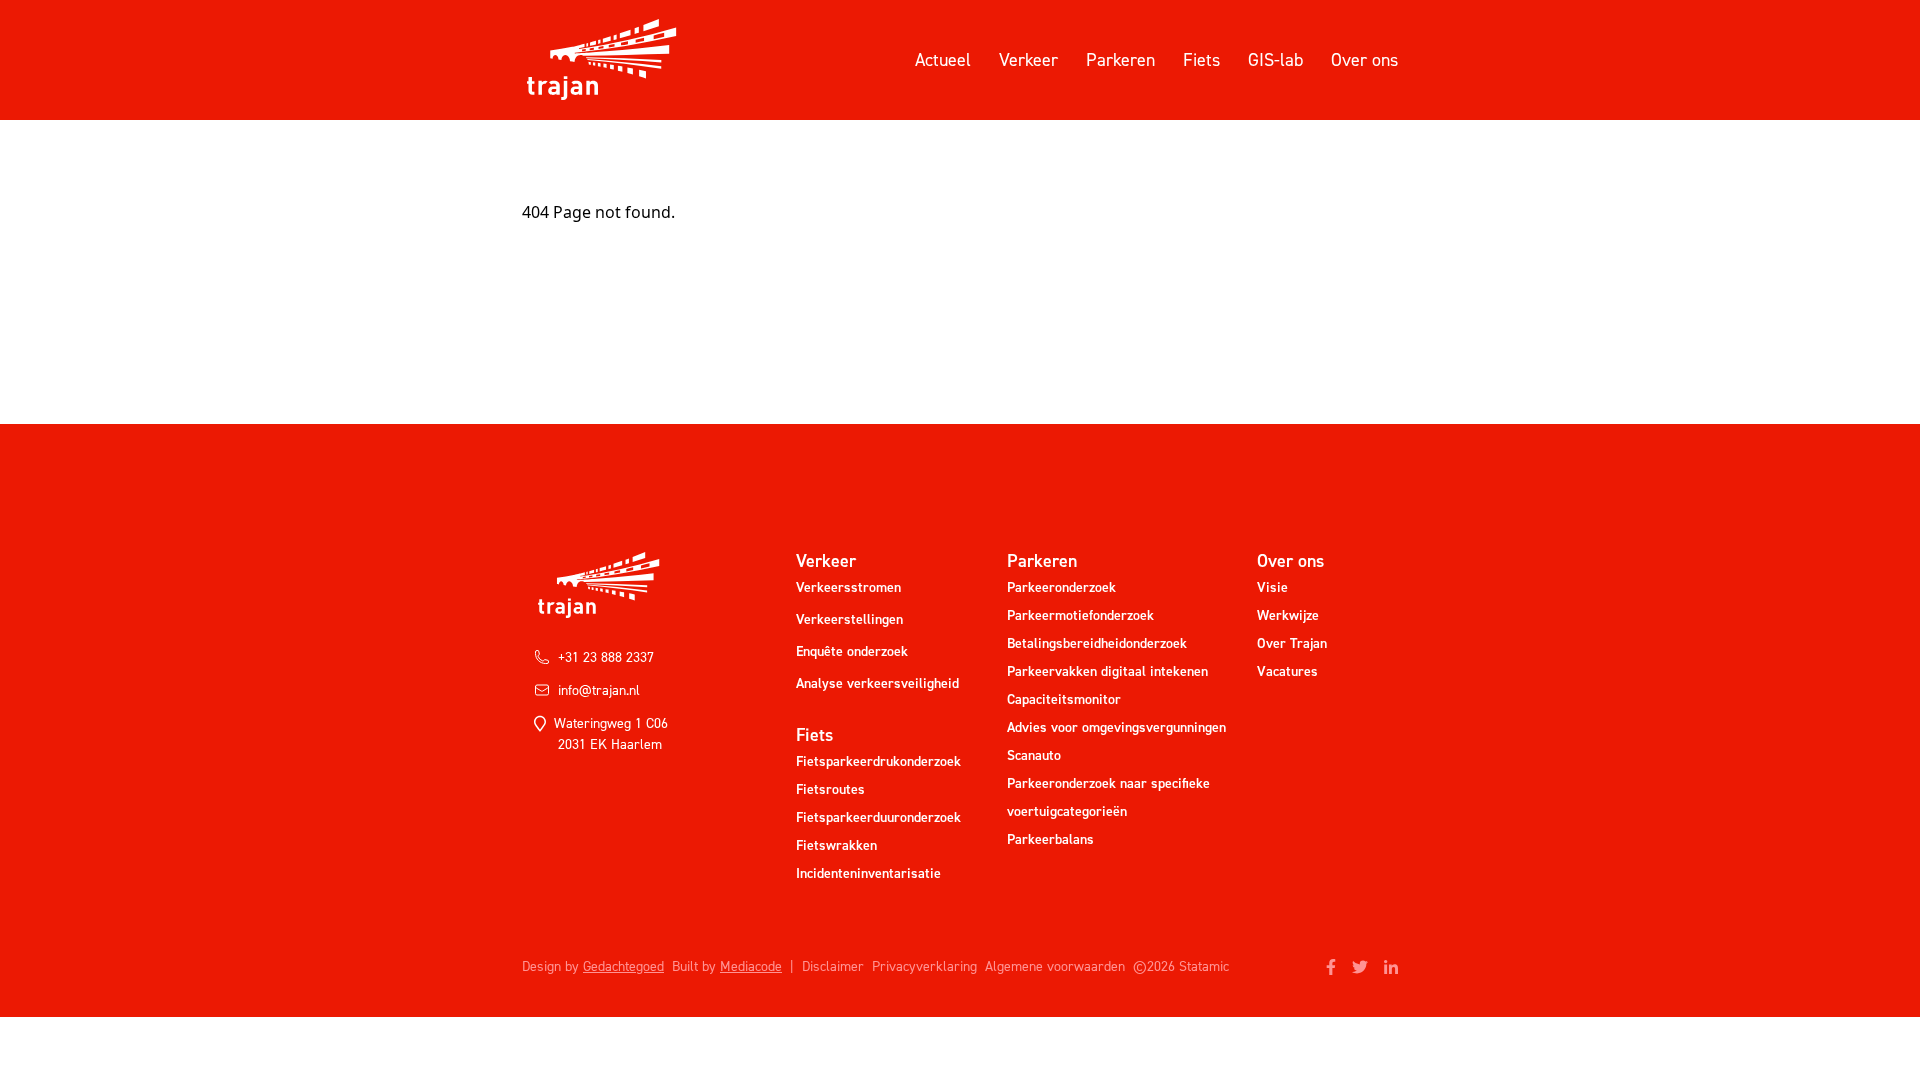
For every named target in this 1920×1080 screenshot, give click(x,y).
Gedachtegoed (623, 966)
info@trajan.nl (599, 690)
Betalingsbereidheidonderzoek (1097, 643)
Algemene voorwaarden (1055, 966)
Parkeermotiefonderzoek (1080, 615)
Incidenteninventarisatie (868, 873)
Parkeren (1120, 60)
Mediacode (751, 966)
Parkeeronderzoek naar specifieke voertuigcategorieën (1108, 797)
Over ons (1364, 60)
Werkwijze (1288, 615)
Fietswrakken (836, 845)
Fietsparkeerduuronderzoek (878, 817)
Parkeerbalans (1050, 839)
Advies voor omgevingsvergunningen (1116, 727)
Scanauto (1034, 755)
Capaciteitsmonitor (1064, 699)
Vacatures (1287, 671)
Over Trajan (1292, 643)
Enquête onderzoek (852, 651)
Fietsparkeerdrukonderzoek (878, 761)
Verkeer (1028, 60)
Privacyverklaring (924, 966)
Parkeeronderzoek (1061, 587)
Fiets (1201, 60)
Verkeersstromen (848, 587)
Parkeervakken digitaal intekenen (1107, 671)
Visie (1272, 587)
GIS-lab (1275, 60)
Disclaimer (833, 966)
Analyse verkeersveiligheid (877, 683)
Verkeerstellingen (849, 619)
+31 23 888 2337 (606, 657)
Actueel (943, 60)
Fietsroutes (830, 789)
